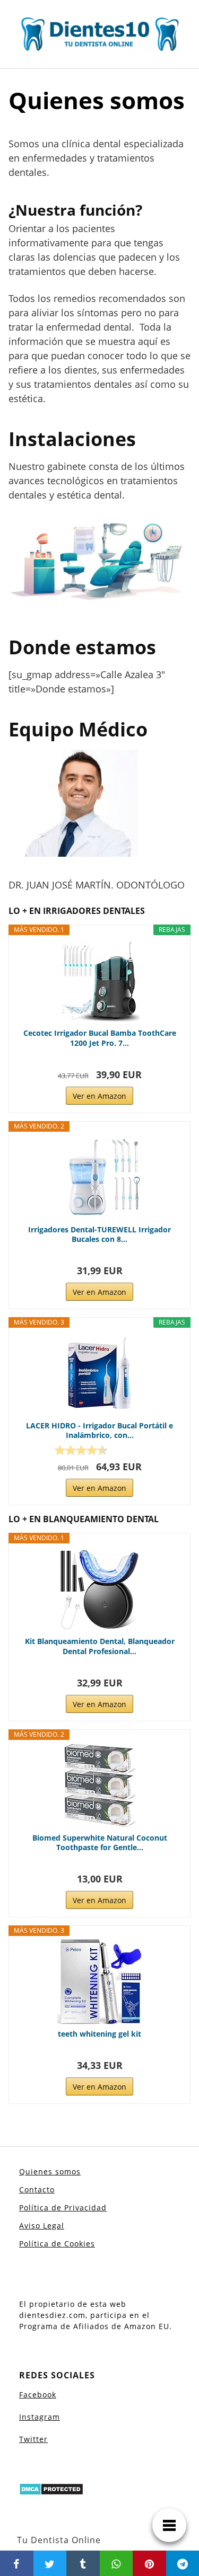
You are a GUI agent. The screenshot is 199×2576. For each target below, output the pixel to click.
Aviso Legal (42, 2226)
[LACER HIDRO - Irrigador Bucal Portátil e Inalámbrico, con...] (99, 1373)
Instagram (40, 2417)
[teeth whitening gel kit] (99, 1982)
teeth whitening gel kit (99, 2034)
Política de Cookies (57, 2244)
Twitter (33, 2439)
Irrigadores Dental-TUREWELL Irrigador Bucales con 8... (99, 1234)
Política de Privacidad (63, 2208)
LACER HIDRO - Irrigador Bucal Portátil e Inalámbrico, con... (99, 1431)
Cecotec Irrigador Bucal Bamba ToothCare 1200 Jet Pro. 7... (100, 1038)
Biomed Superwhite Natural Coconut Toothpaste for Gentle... (100, 1843)
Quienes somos (50, 2171)
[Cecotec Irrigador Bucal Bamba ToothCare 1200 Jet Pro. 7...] (99, 981)
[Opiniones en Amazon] (81, 1450)
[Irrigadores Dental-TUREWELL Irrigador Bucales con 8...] (99, 1177)
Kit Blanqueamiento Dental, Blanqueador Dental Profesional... (100, 1646)
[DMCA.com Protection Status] (51, 2489)
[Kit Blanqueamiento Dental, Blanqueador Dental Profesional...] (99, 1589)
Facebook (38, 2395)
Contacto (37, 2189)
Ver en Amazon (99, 1096)
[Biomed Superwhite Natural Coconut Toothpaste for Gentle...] (99, 1786)
